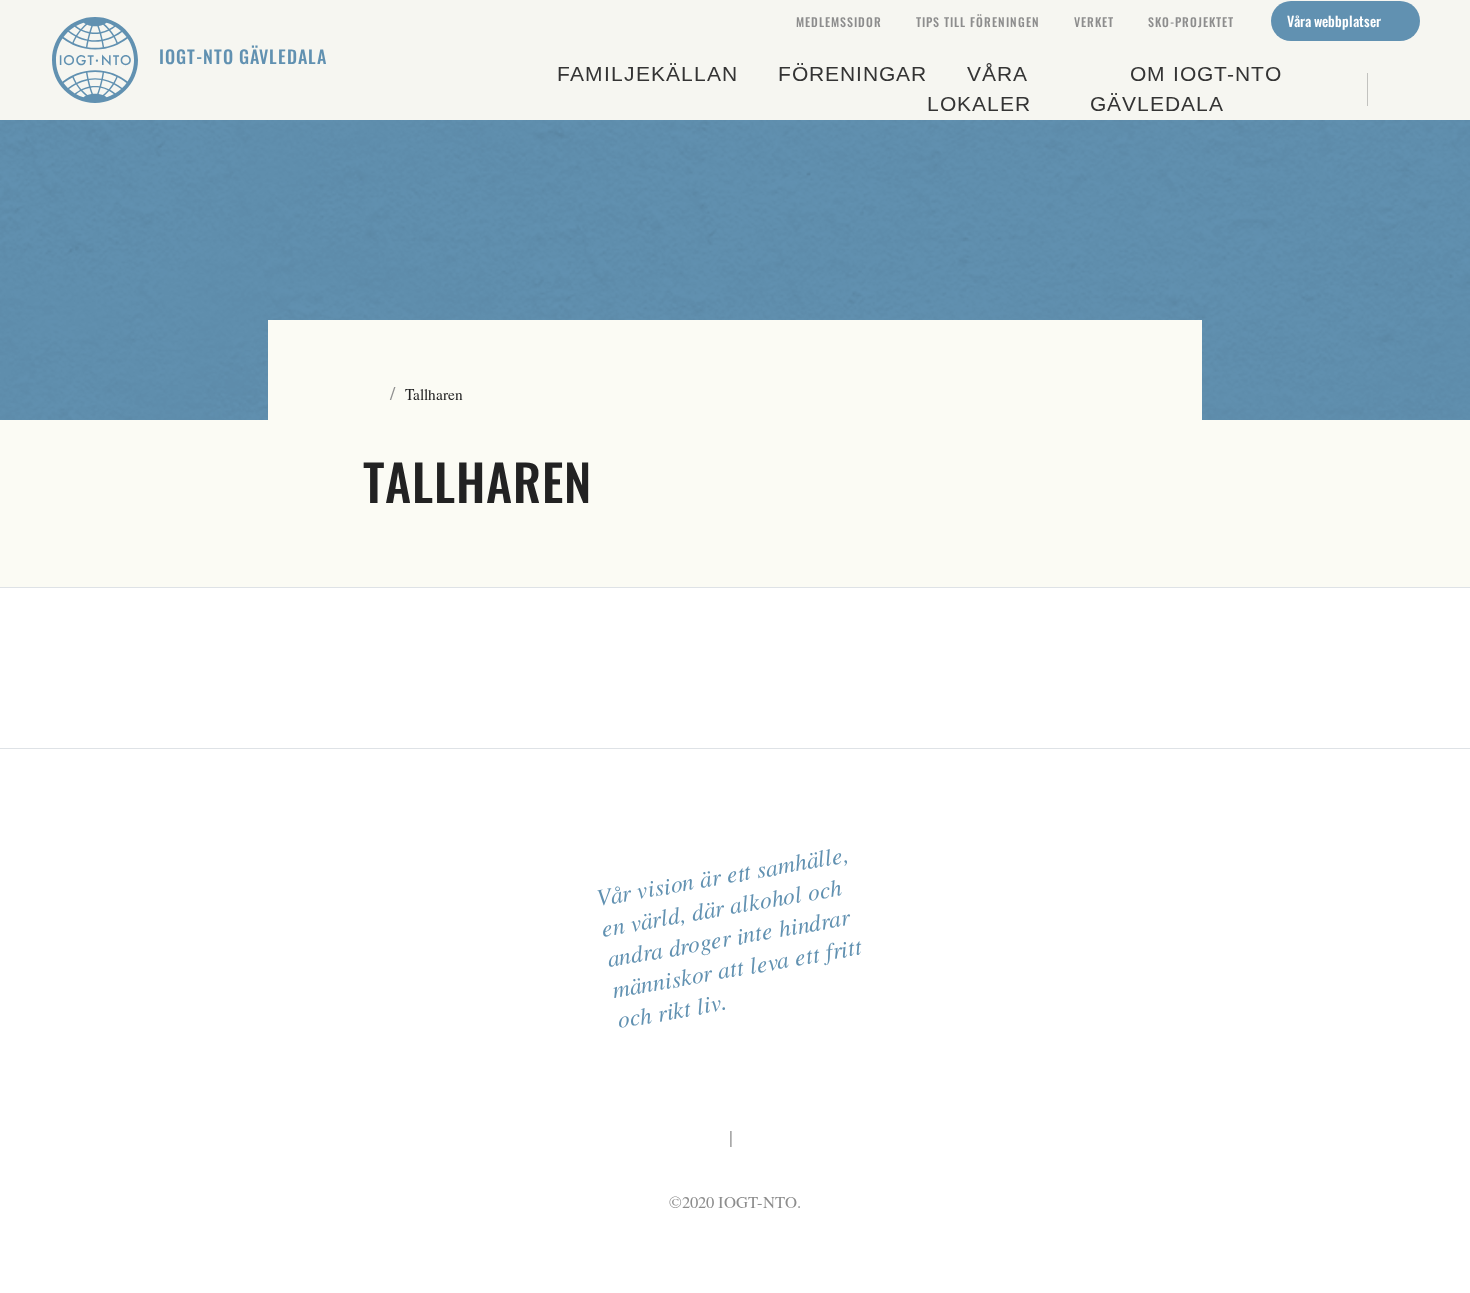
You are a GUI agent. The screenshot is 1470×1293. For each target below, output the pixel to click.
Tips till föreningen (978, 21)
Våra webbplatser (1335, 20)
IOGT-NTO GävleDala (243, 56)
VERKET (1094, 21)
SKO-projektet (1191, 21)
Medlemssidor (839, 21)
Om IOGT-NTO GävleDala (1186, 89)
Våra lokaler (979, 89)
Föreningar (852, 74)
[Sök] (1393, 89)
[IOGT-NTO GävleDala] (95, 60)
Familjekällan (647, 74)
